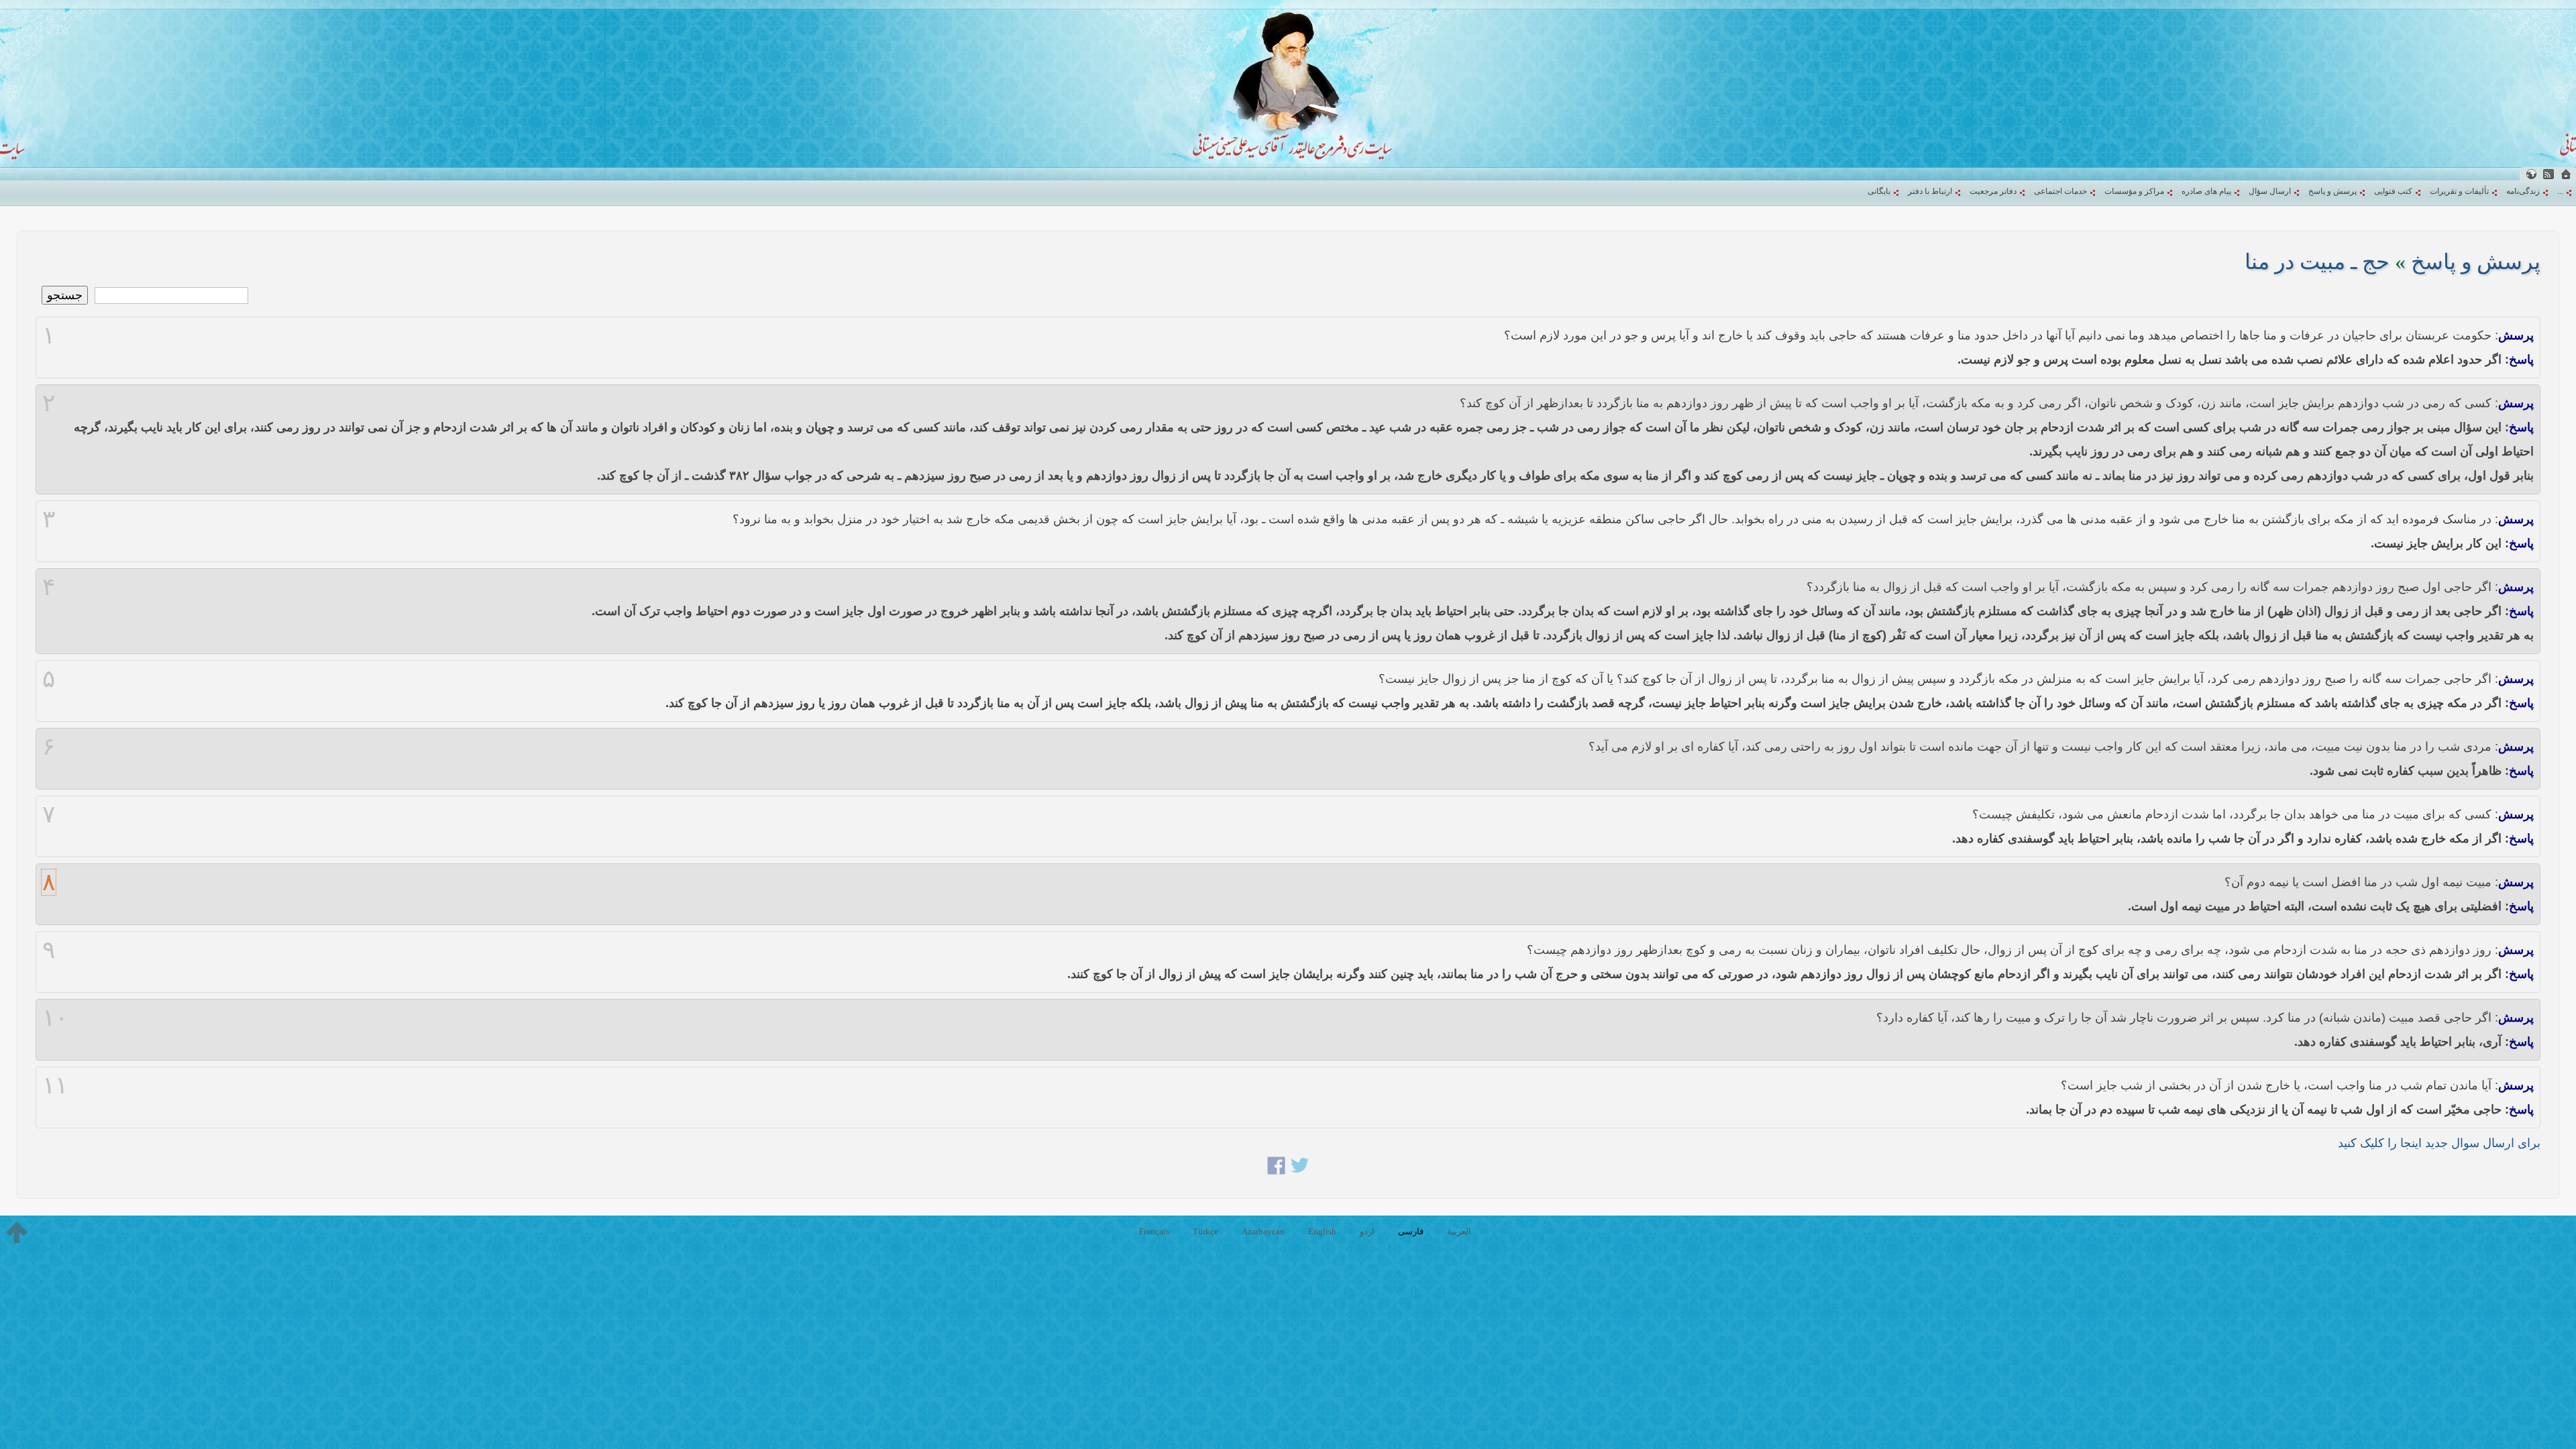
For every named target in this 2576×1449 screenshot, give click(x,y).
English (1322, 1231)
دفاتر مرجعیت (1993, 191)
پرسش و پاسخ (2332, 191)
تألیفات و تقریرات (2459, 191)
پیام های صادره (2206, 191)
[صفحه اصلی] (2566, 174)
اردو (1367, 1231)
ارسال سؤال (2270, 191)
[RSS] (2548, 174)
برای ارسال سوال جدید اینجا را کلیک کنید (2439, 1143)
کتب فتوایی (2393, 191)
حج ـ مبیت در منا (2317, 262)
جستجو (65, 295)
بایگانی (1879, 191)
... (2560, 191)
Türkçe (1205, 1231)
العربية (1459, 1231)
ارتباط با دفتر (1930, 191)
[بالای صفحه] (17, 1232)
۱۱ (55, 1085)
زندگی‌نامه (2523, 191)
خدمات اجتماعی (2060, 191)
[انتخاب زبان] (2531, 174)
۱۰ (55, 1018)
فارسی (1411, 1231)
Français (1154, 1231)
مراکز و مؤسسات (2134, 191)
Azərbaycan (1263, 1231)
